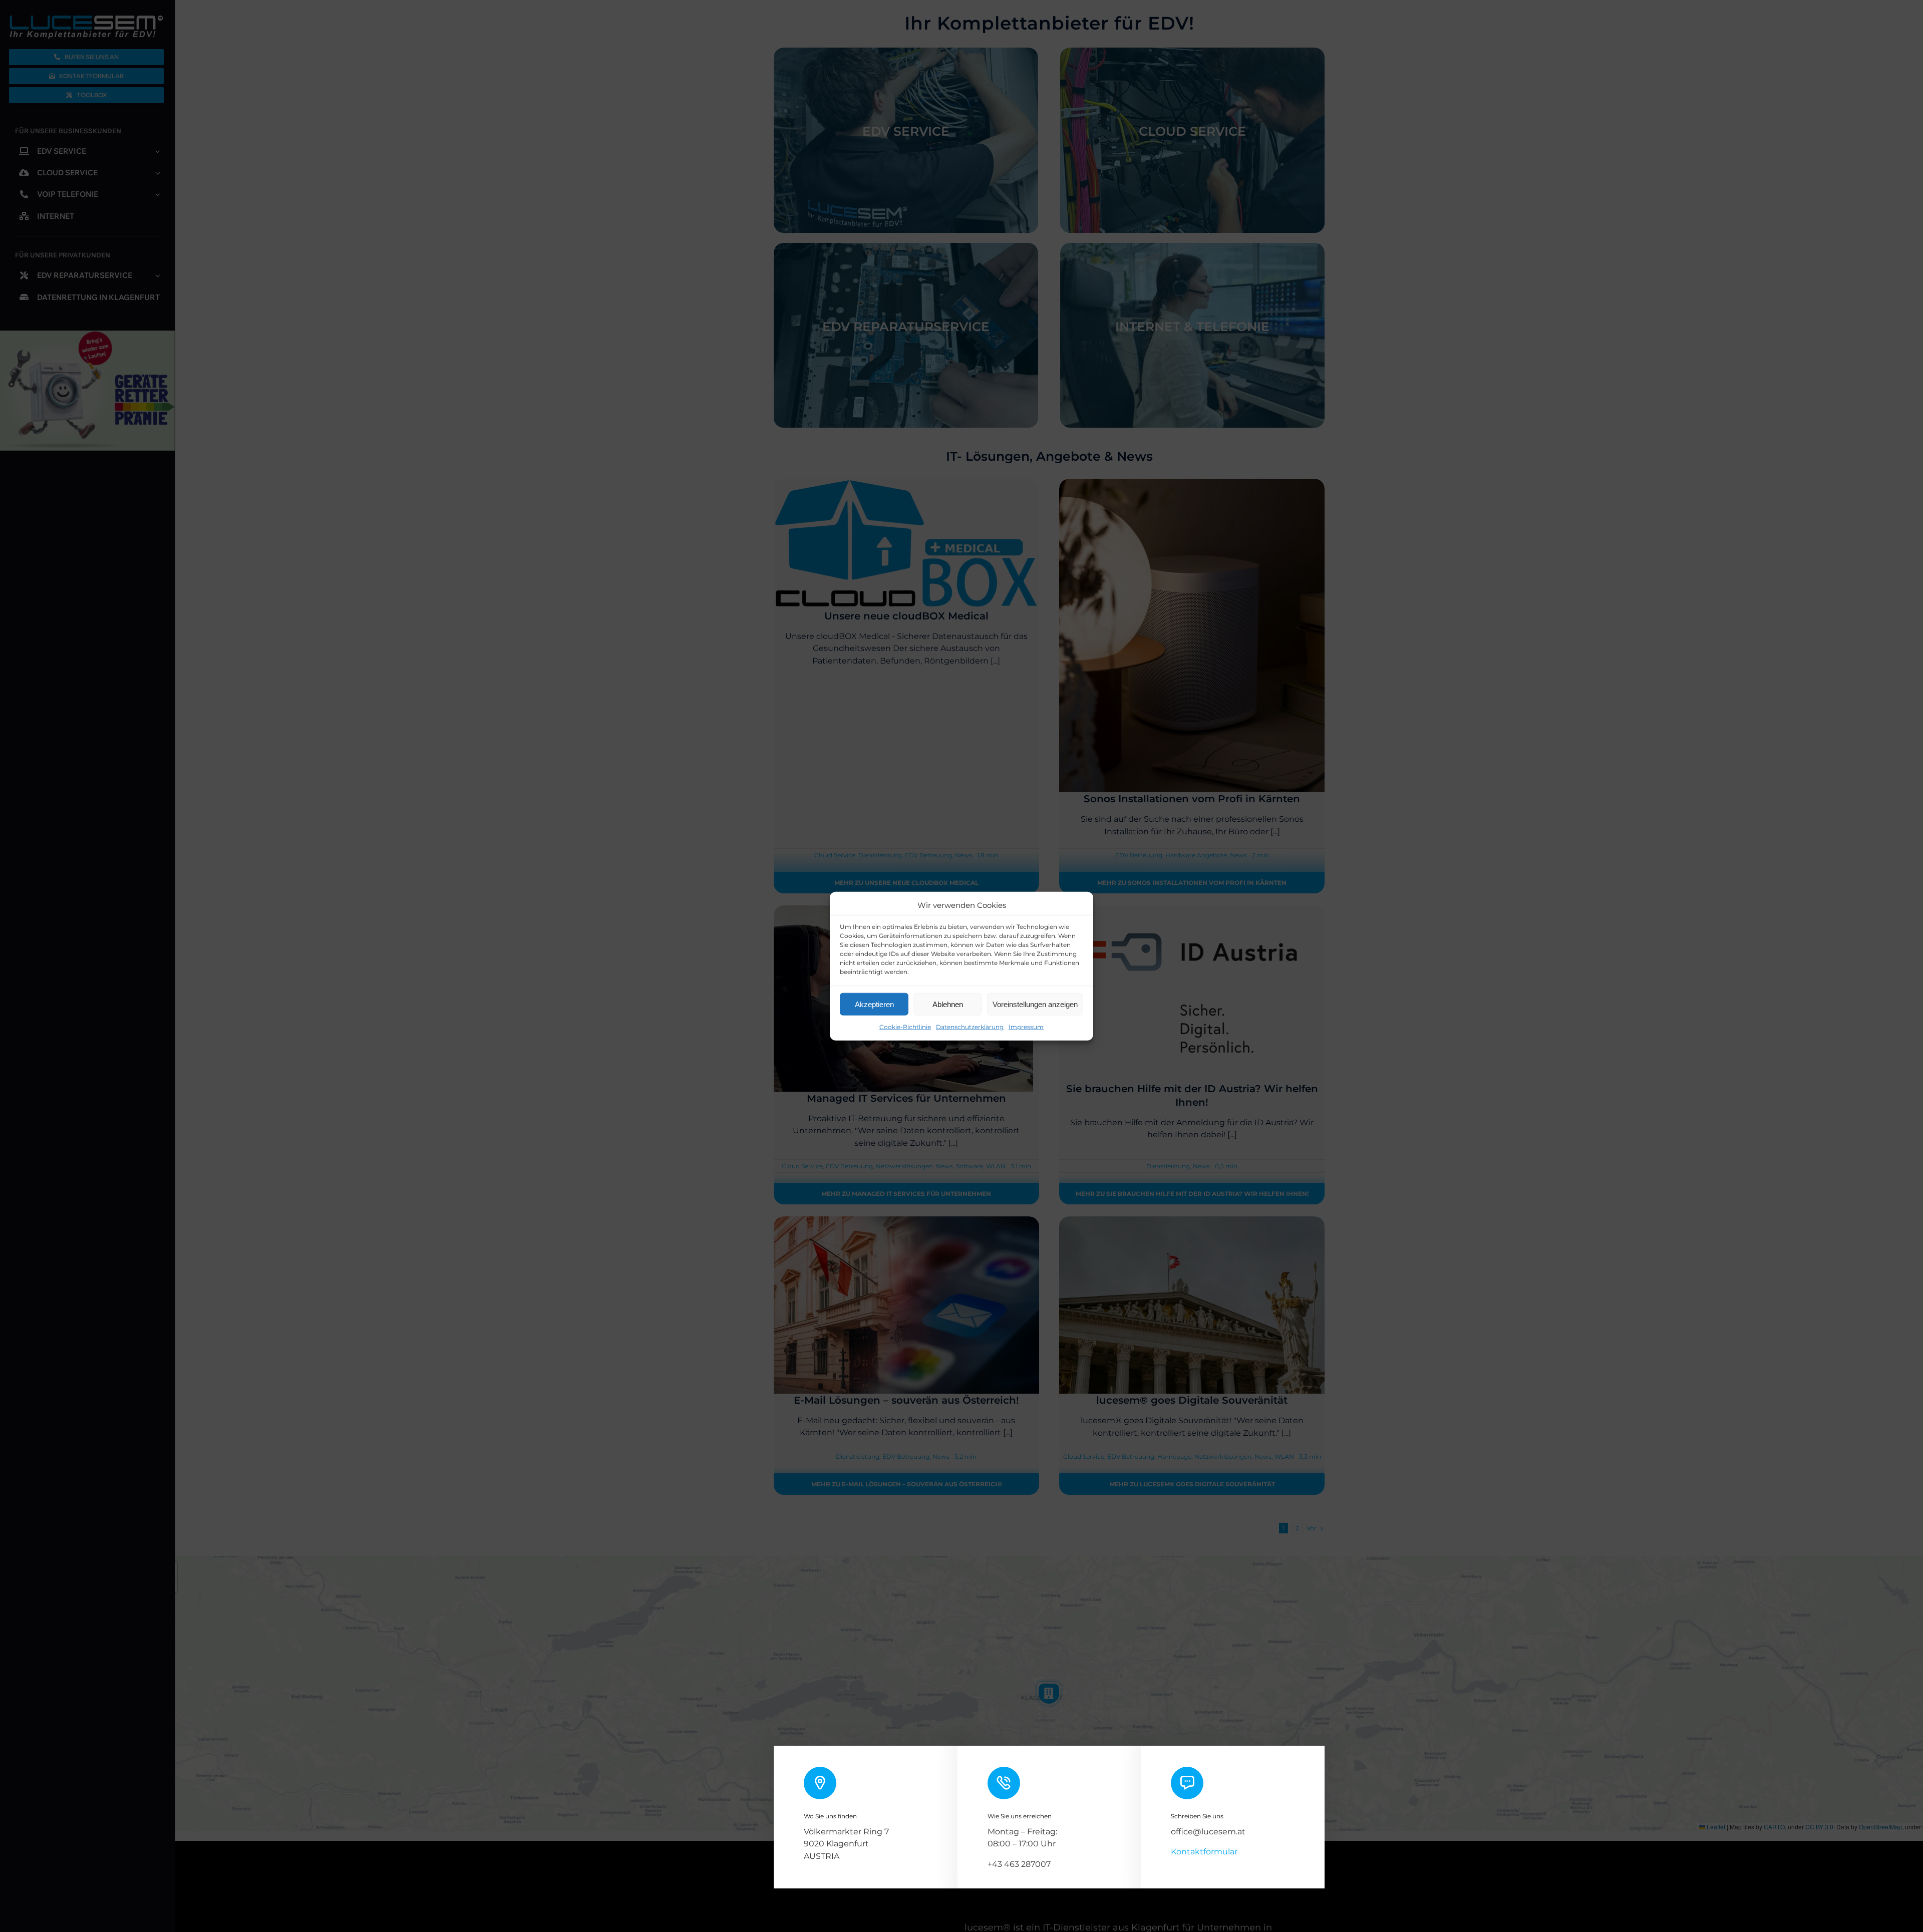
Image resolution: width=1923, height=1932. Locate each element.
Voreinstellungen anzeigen (1035, 1004)
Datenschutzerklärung (970, 1027)
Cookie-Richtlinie (905, 1027)
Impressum (1026, 1027)
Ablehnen (948, 1004)
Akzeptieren (874, 1004)
